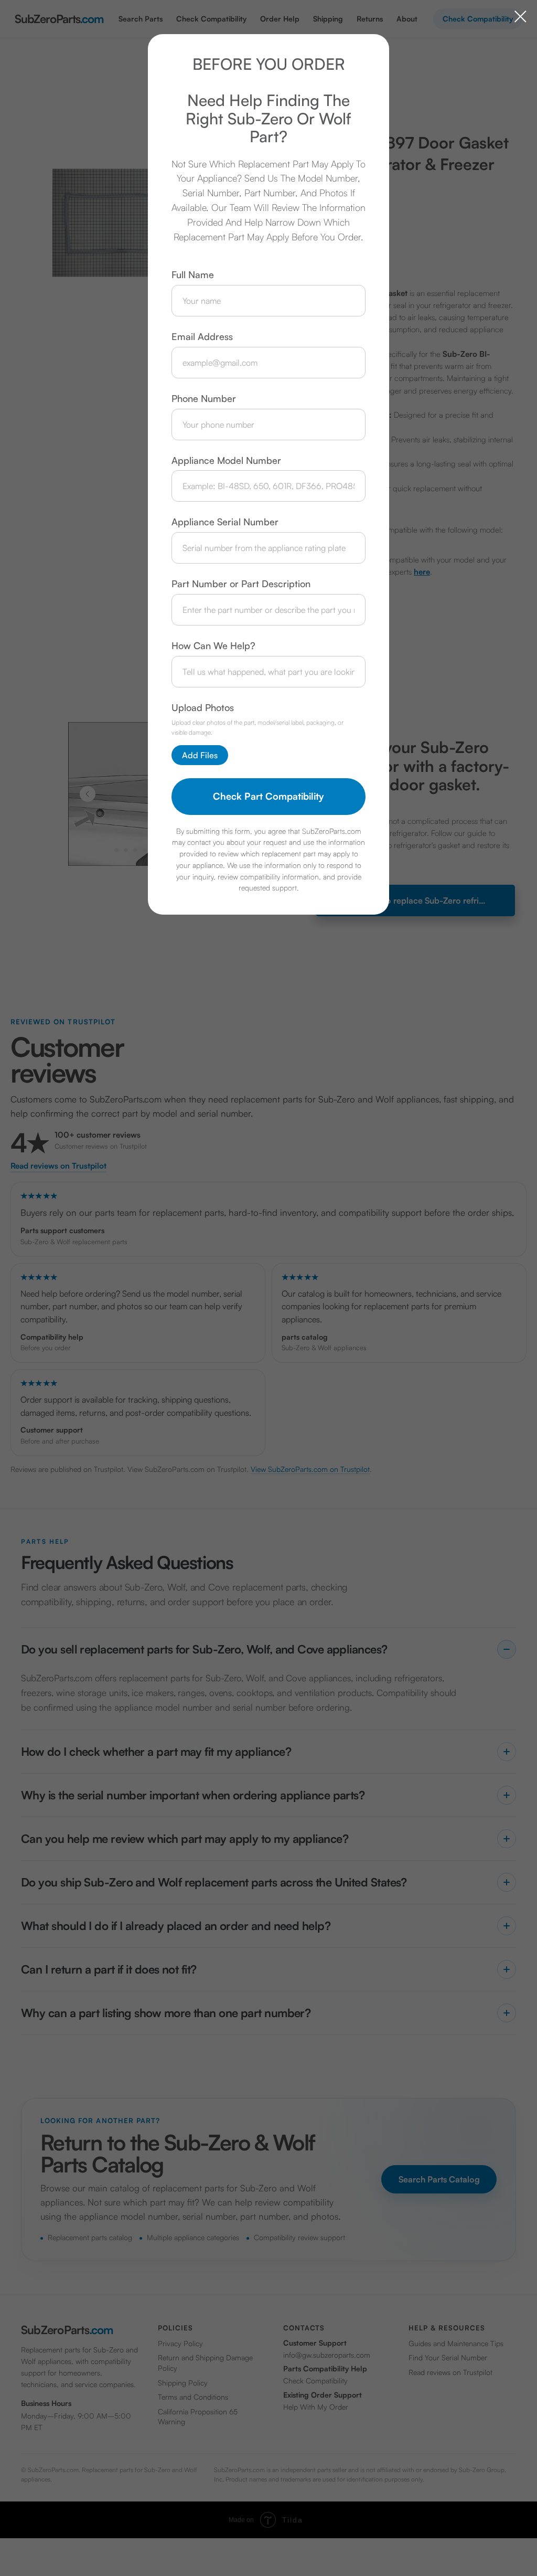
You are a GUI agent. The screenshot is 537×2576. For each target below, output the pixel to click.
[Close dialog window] (520, 17)
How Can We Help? (213, 645)
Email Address (202, 336)
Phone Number (204, 398)
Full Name (193, 274)
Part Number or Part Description (241, 584)
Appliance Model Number (226, 460)
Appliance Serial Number (225, 522)
